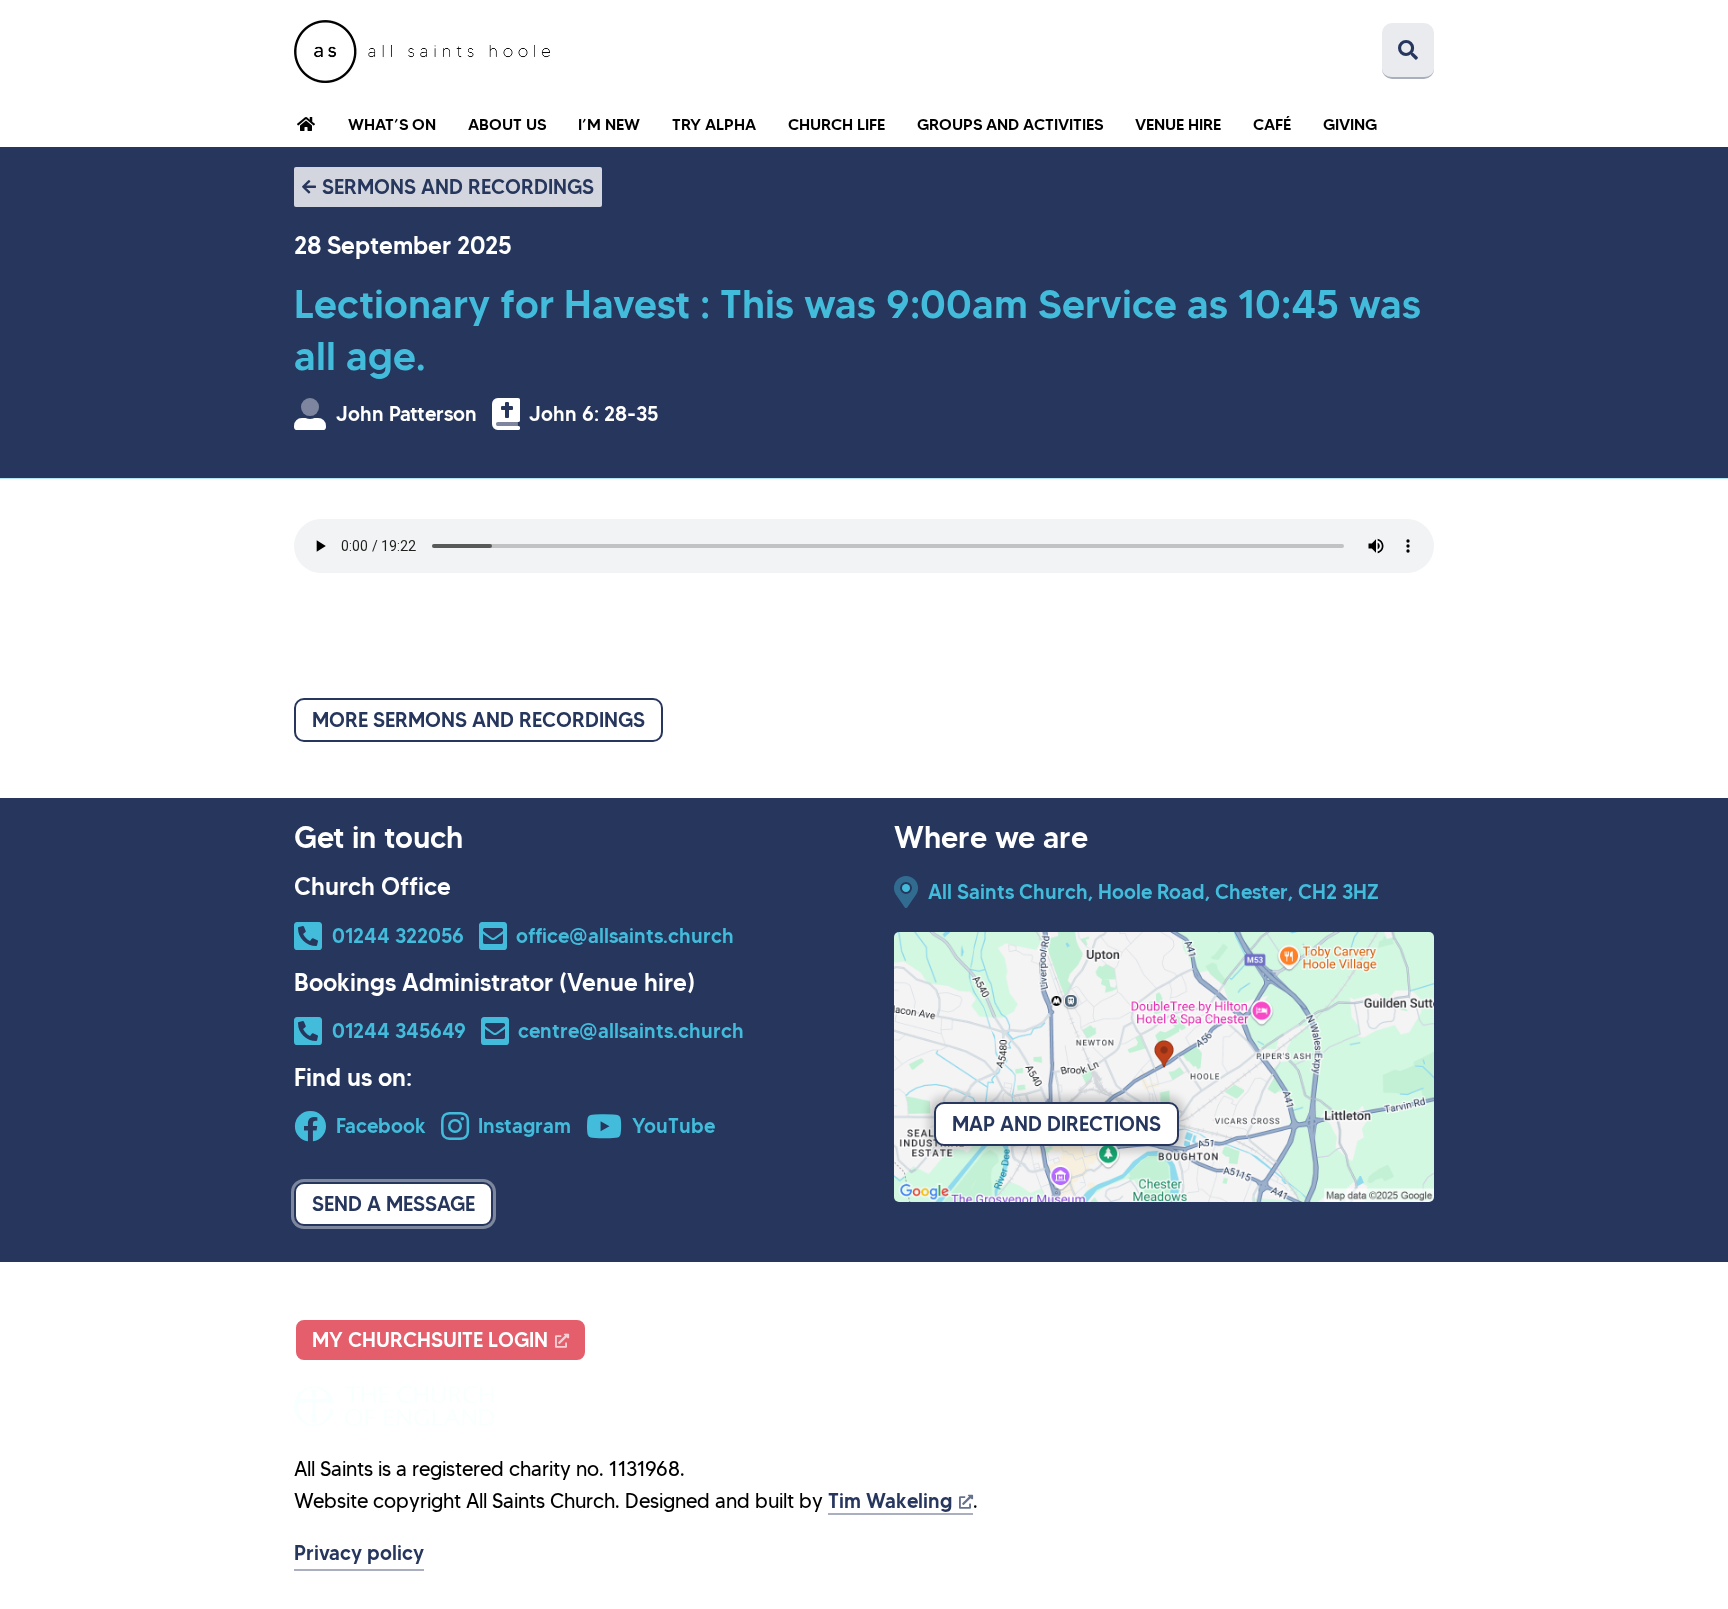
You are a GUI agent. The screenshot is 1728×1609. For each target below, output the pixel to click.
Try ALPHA (714, 124)
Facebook (381, 1126)
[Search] (1408, 51)
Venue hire (1178, 124)
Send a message (393, 1204)
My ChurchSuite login (430, 1340)
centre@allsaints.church (631, 1031)
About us (507, 124)
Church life (836, 124)
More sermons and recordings (478, 720)
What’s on (392, 124)
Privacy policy (359, 1553)
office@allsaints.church (625, 936)
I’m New (609, 124)
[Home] (422, 51)
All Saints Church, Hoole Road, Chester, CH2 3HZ (1153, 892)
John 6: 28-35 (593, 414)
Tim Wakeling (890, 1501)
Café (1272, 124)
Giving (1350, 124)
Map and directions (1056, 1124)
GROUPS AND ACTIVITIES (1010, 124)
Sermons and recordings (458, 187)
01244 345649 (399, 1031)
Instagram (524, 1126)
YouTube (673, 1126)
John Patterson (406, 414)
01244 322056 (398, 936)
